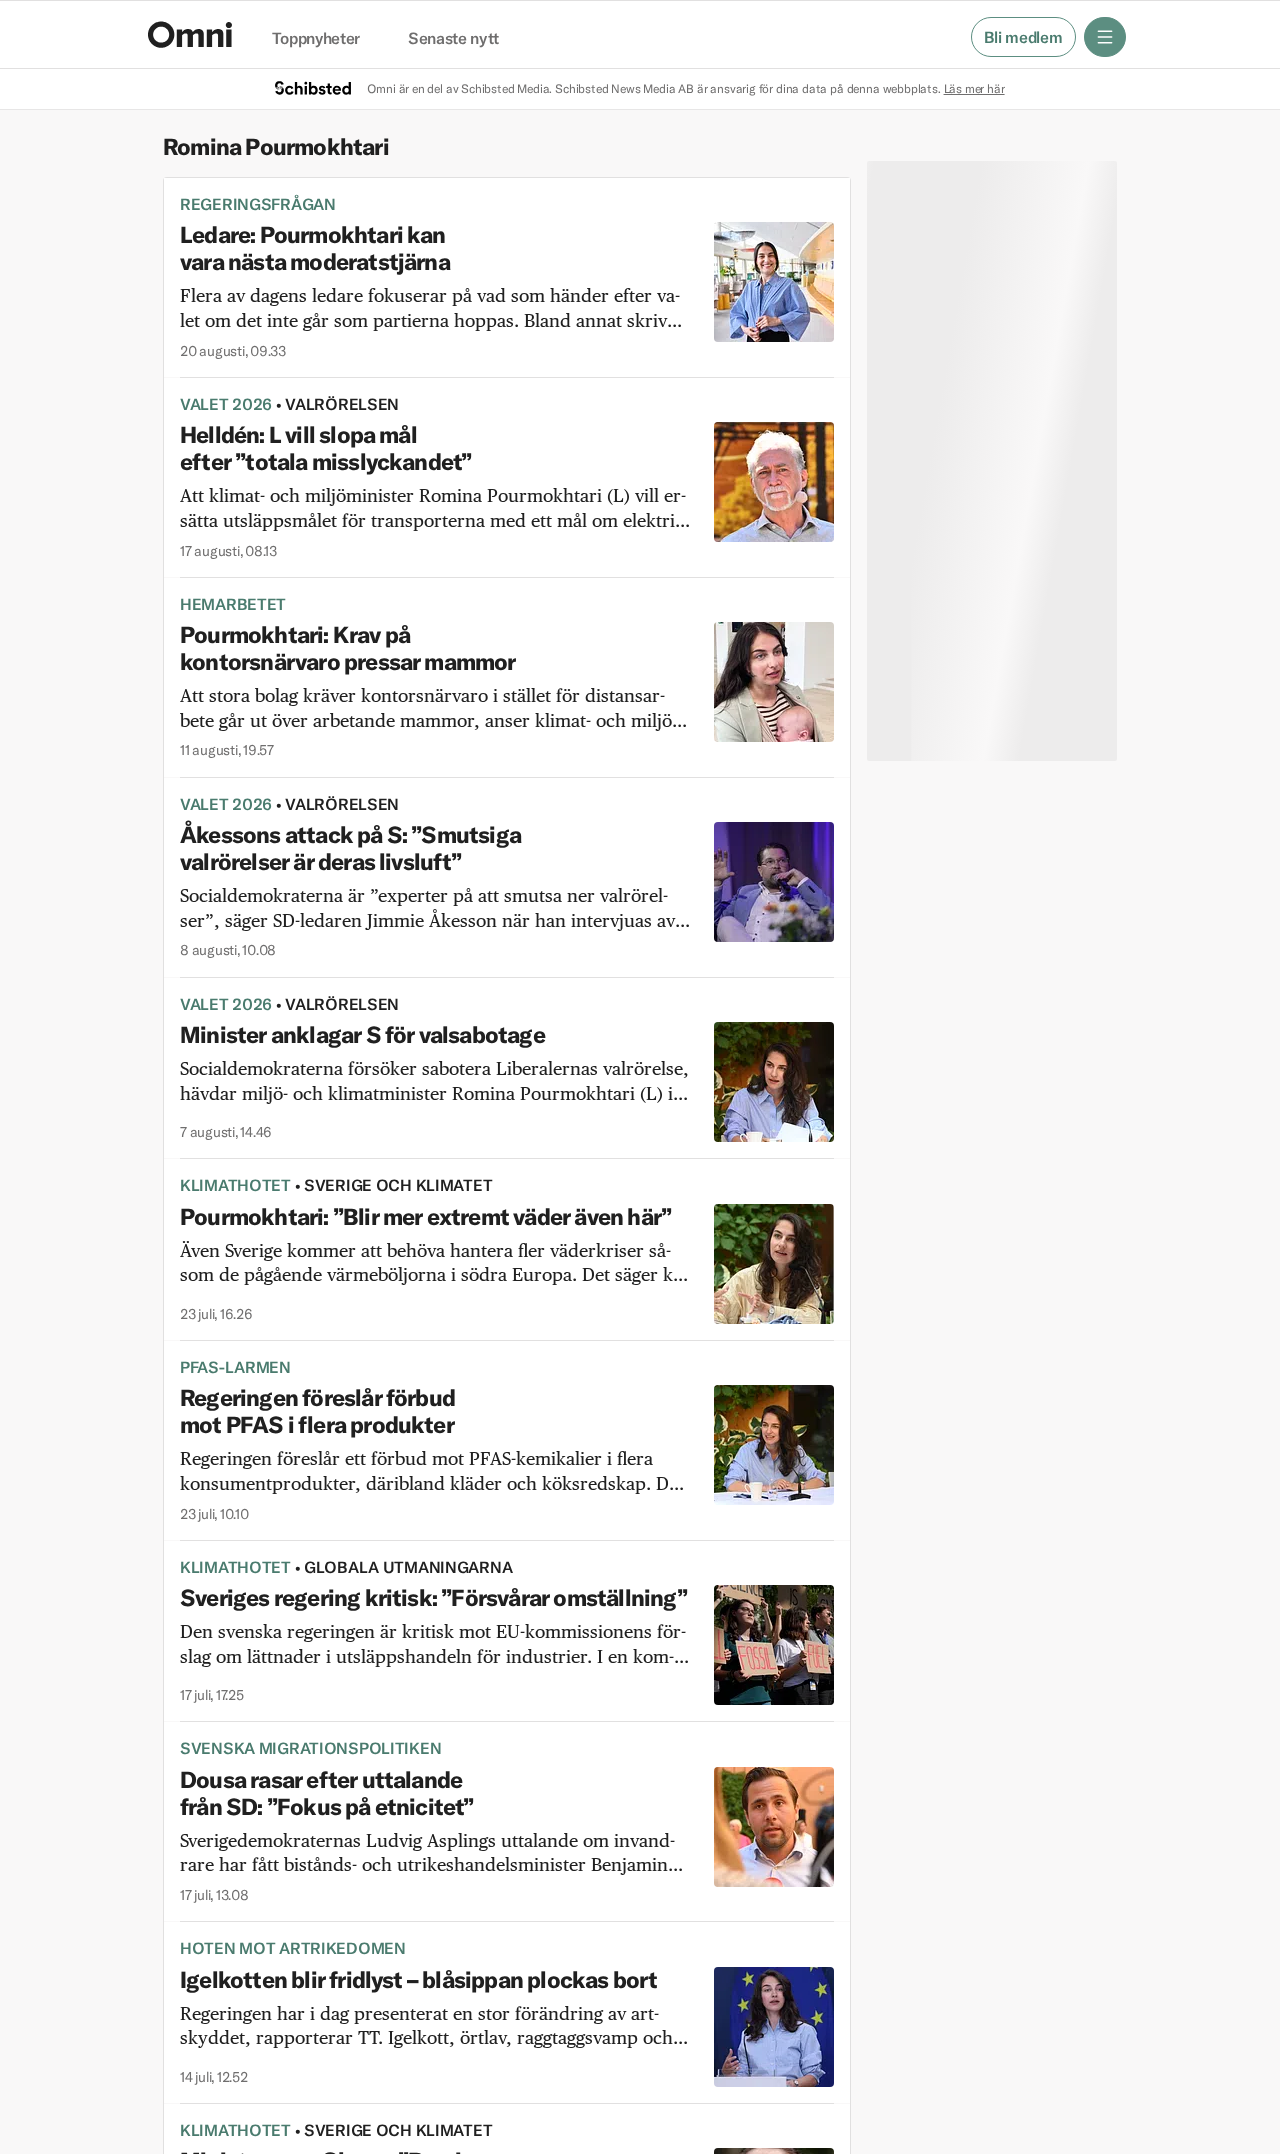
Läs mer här (974, 88)
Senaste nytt (453, 39)
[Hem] (190, 34)
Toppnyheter (316, 39)
